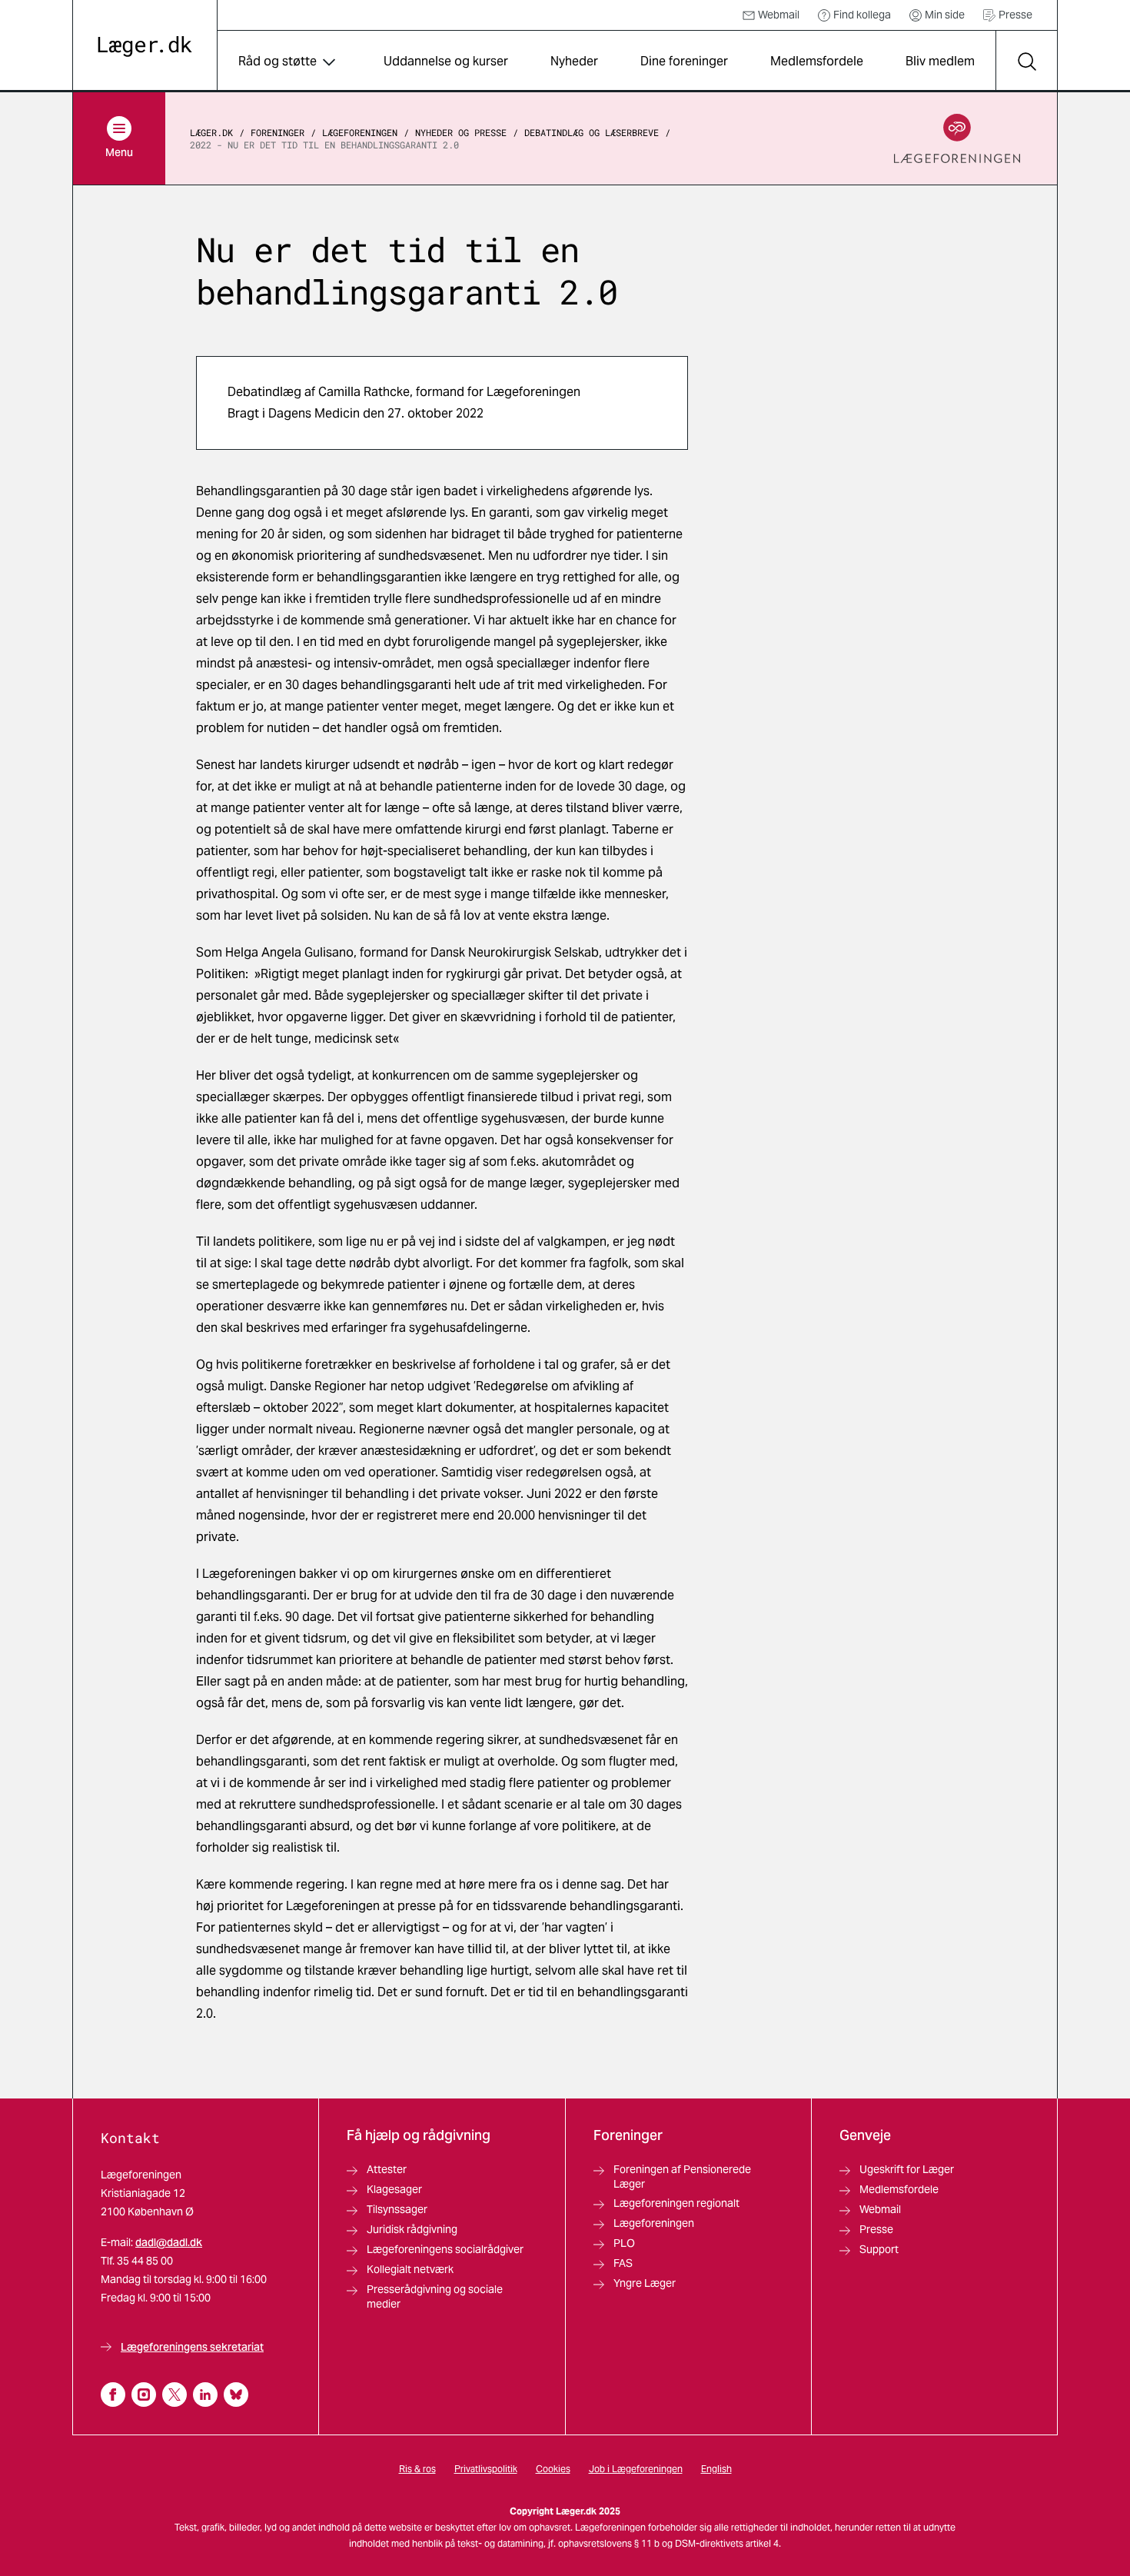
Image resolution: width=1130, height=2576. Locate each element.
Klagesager (394, 2189)
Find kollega (862, 15)
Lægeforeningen (360, 132)
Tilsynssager (397, 2209)
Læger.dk (211, 132)
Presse (1015, 15)
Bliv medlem (940, 61)
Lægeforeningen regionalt (676, 2203)
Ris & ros (417, 2469)
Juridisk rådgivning (412, 2229)
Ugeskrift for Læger (907, 2169)
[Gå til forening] (957, 138)
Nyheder (574, 61)
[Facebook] (113, 2395)
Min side (945, 15)
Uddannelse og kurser (446, 61)
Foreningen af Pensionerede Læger (682, 2177)
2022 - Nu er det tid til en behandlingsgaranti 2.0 (324, 145)
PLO (624, 2243)
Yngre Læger (645, 2283)
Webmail (779, 15)
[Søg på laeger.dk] (1026, 62)
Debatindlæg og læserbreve (592, 132)
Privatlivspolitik (486, 2469)
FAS (623, 2263)
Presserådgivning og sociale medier (435, 2296)
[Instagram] (144, 2395)
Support (879, 2249)
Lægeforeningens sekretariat (192, 2347)
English (716, 2469)
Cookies (553, 2469)
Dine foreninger (684, 61)
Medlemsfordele (817, 61)
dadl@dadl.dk (169, 2242)
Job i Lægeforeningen (636, 2469)
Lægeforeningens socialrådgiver (445, 2249)
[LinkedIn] (205, 2395)
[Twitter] (174, 2395)
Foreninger (278, 132)
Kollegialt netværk (410, 2269)
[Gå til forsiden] (145, 47)
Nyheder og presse (461, 132)
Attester (387, 2169)
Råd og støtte (278, 61)
